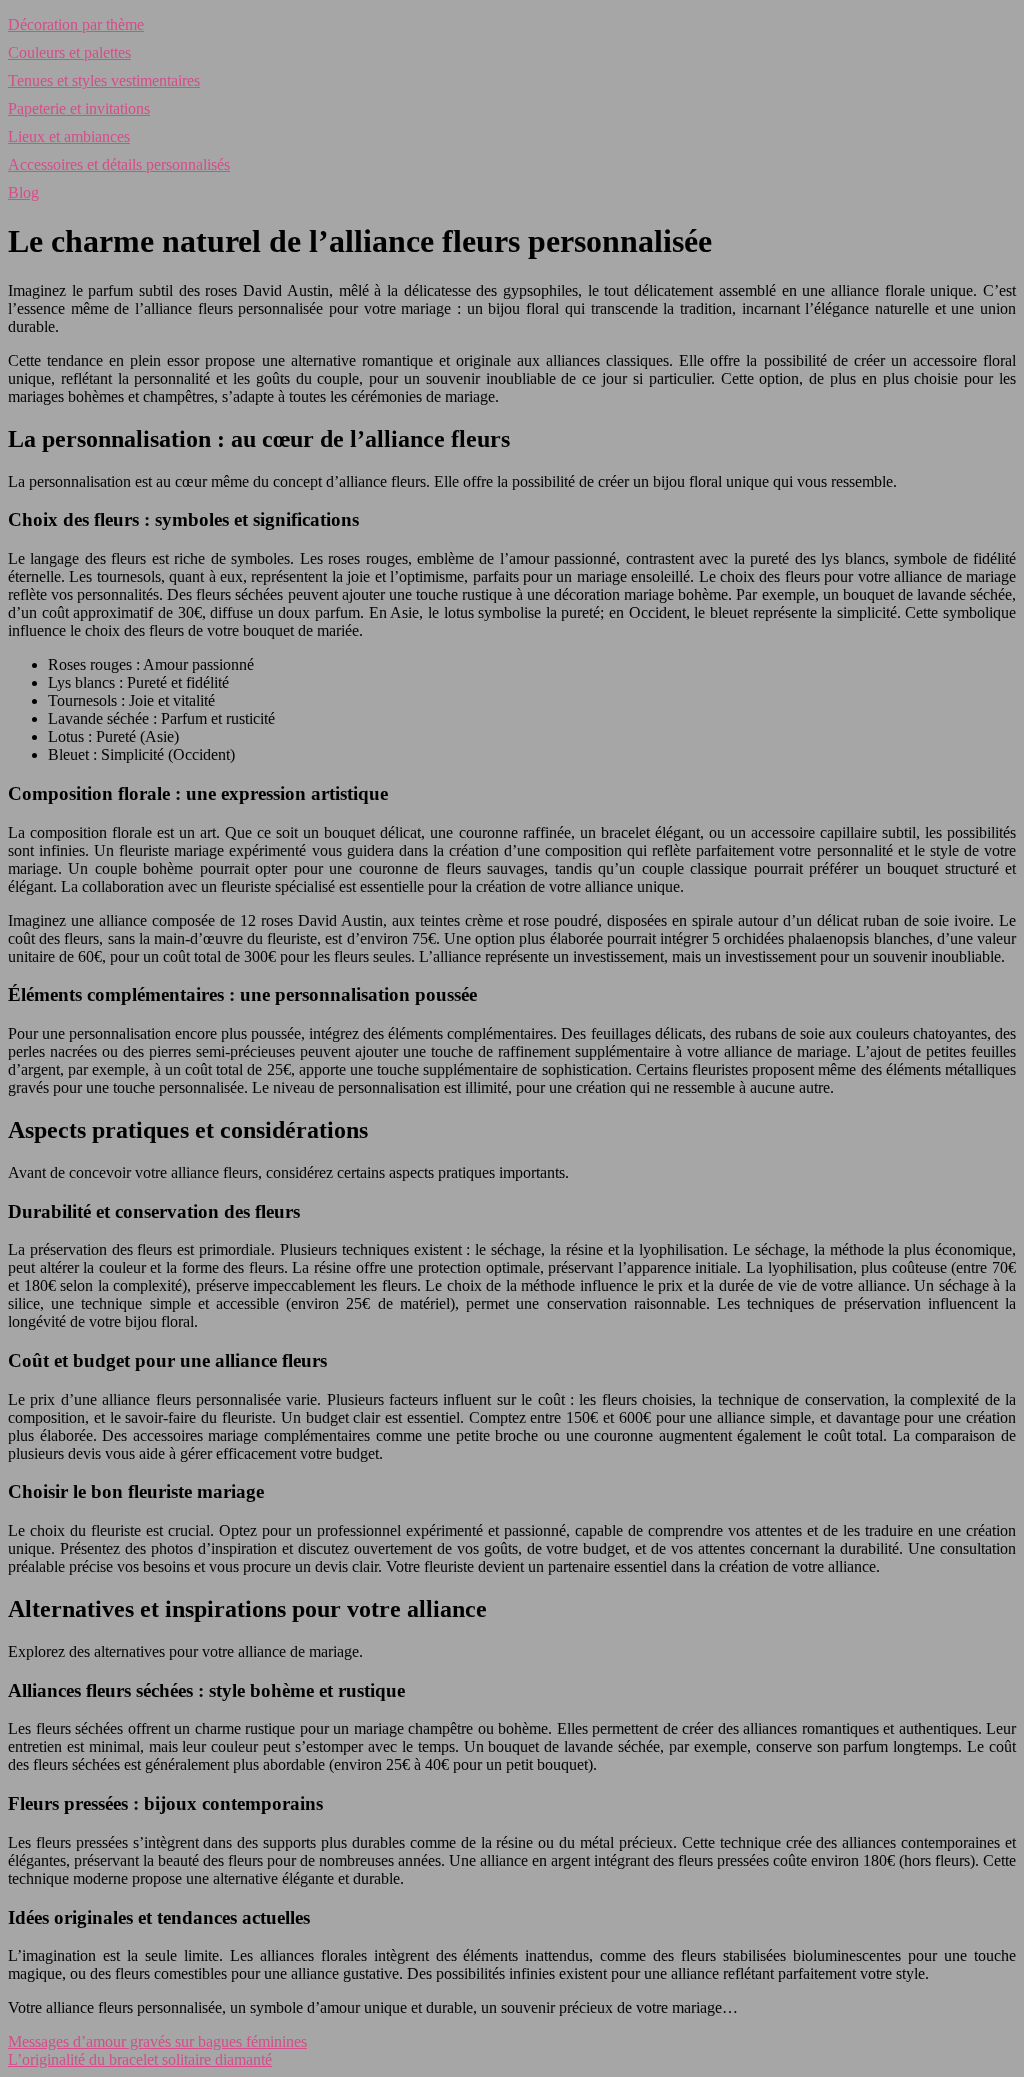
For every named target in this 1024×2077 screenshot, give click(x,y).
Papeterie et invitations (79, 108)
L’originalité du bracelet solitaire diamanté (140, 2059)
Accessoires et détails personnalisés (119, 164)
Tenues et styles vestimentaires (104, 80)
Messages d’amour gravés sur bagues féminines (157, 2041)
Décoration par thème (76, 24)
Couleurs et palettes (69, 52)
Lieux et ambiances (69, 136)
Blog (23, 192)
